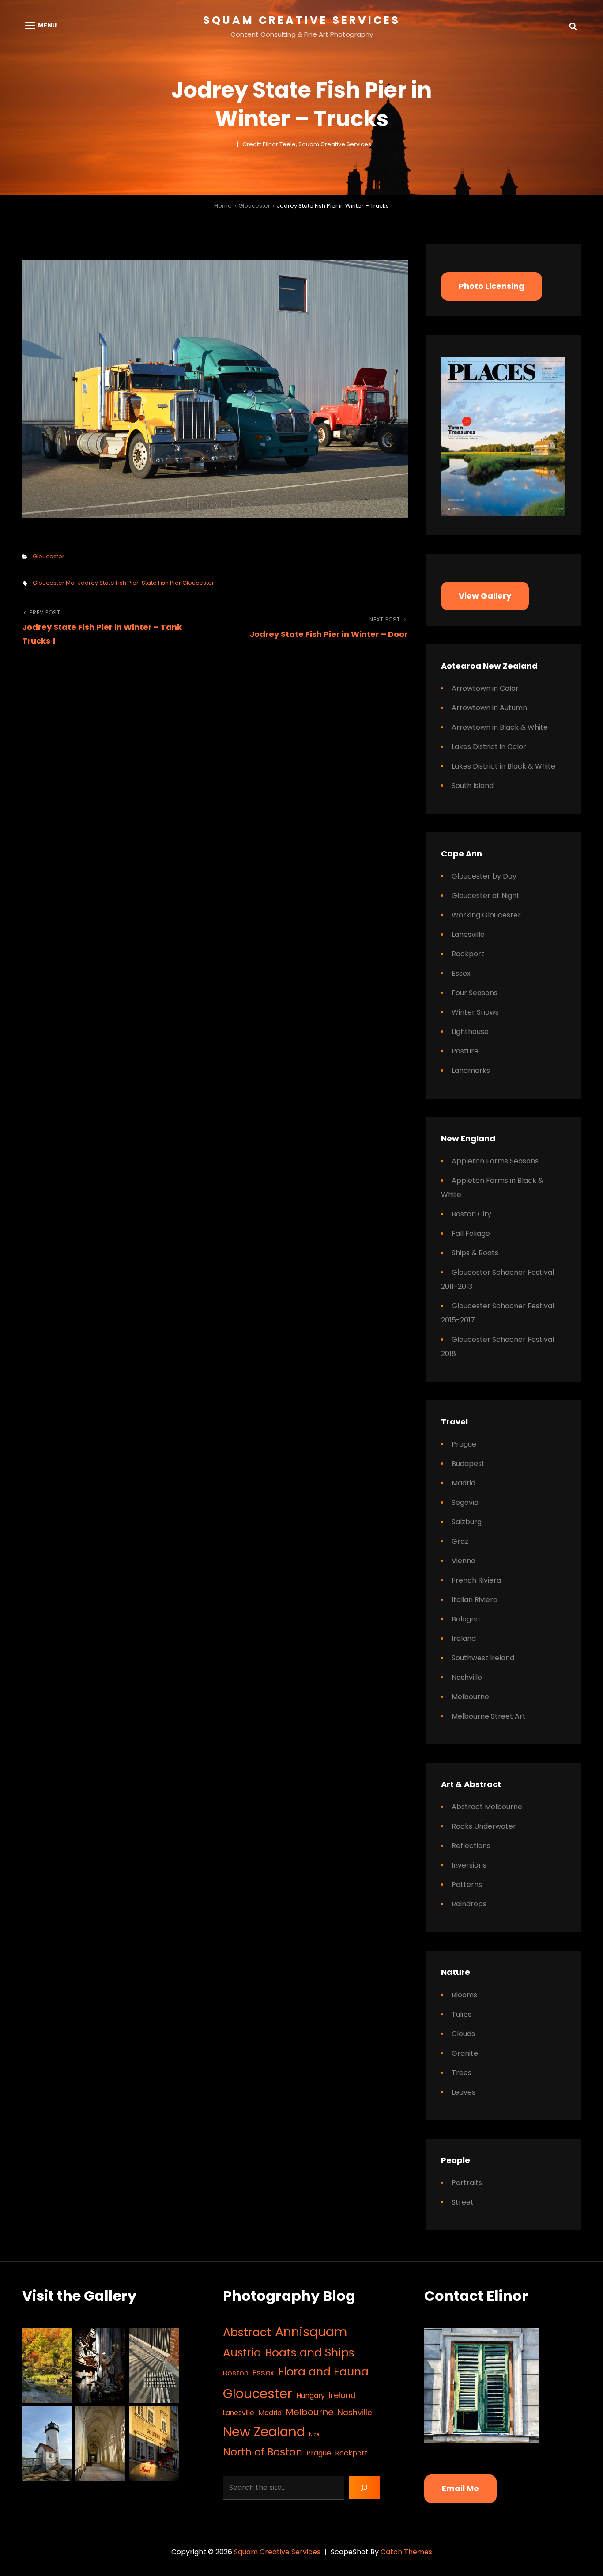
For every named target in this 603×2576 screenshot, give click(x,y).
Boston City (471, 1214)
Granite (465, 2053)
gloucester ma (54, 583)
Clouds (463, 2034)
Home (223, 206)
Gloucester (254, 206)
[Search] (364, 2488)
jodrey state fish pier (108, 583)
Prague (464, 1444)
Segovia (465, 1502)
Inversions (469, 1865)
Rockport (468, 954)
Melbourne (470, 1697)
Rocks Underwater (484, 1826)
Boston (236, 2373)
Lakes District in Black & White (503, 766)
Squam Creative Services (302, 20)
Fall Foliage (471, 1233)
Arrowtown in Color (485, 688)
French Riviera (476, 1580)
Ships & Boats (475, 1253)
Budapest (468, 1464)
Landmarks (471, 1070)
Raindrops (469, 1904)
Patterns (467, 1885)
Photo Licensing (492, 286)
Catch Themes (406, 2552)
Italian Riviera (475, 1600)
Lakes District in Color (489, 747)
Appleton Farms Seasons (495, 1161)
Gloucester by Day (484, 876)
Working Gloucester (486, 915)
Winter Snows (475, 1012)
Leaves (464, 2092)
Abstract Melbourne (487, 1807)
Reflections (471, 1846)
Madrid (464, 1483)
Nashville (467, 1677)
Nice (314, 2434)
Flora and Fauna (323, 2372)
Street (463, 2202)
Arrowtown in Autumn (489, 708)
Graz (460, 1541)
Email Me (460, 2488)
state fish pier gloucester (178, 583)
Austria (242, 2353)
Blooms (464, 1995)
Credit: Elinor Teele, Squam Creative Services (307, 144)
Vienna (464, 1561)
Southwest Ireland (483, 1658)
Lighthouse (470, 1032)
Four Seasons (475, 993)
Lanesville (468, 934)
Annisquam (311, 2332)
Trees (462, 2073)
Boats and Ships (310, 2353)
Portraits (467, 2183)
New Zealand (264, 2431)
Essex (461, 973)
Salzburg (467, 1522)
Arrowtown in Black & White (500, 727)
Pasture (465, 1051)
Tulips (462, 2014)
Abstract (247, 2332)
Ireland (464, 1638)
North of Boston (263, 2452)
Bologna (466, 1619)
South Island (473, 786)
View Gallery (485, 596)
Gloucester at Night (486, 896)
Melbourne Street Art (489, 1716)
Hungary (311, 2396)
